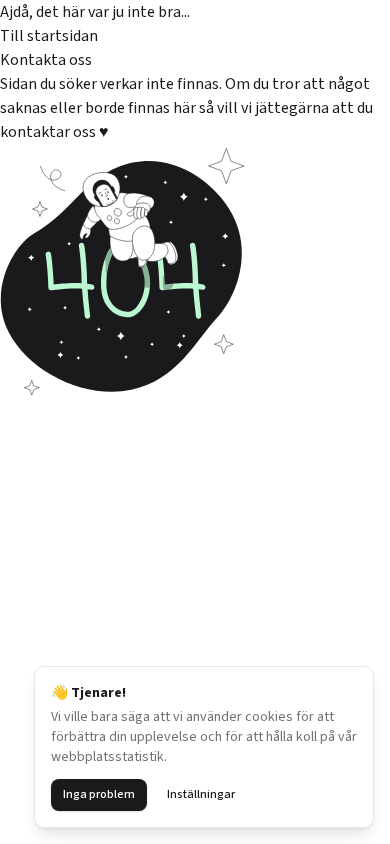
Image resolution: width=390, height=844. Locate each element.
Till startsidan (49, 36)
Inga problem (99, 794)
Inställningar (201, 794)
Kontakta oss (46, 60)
